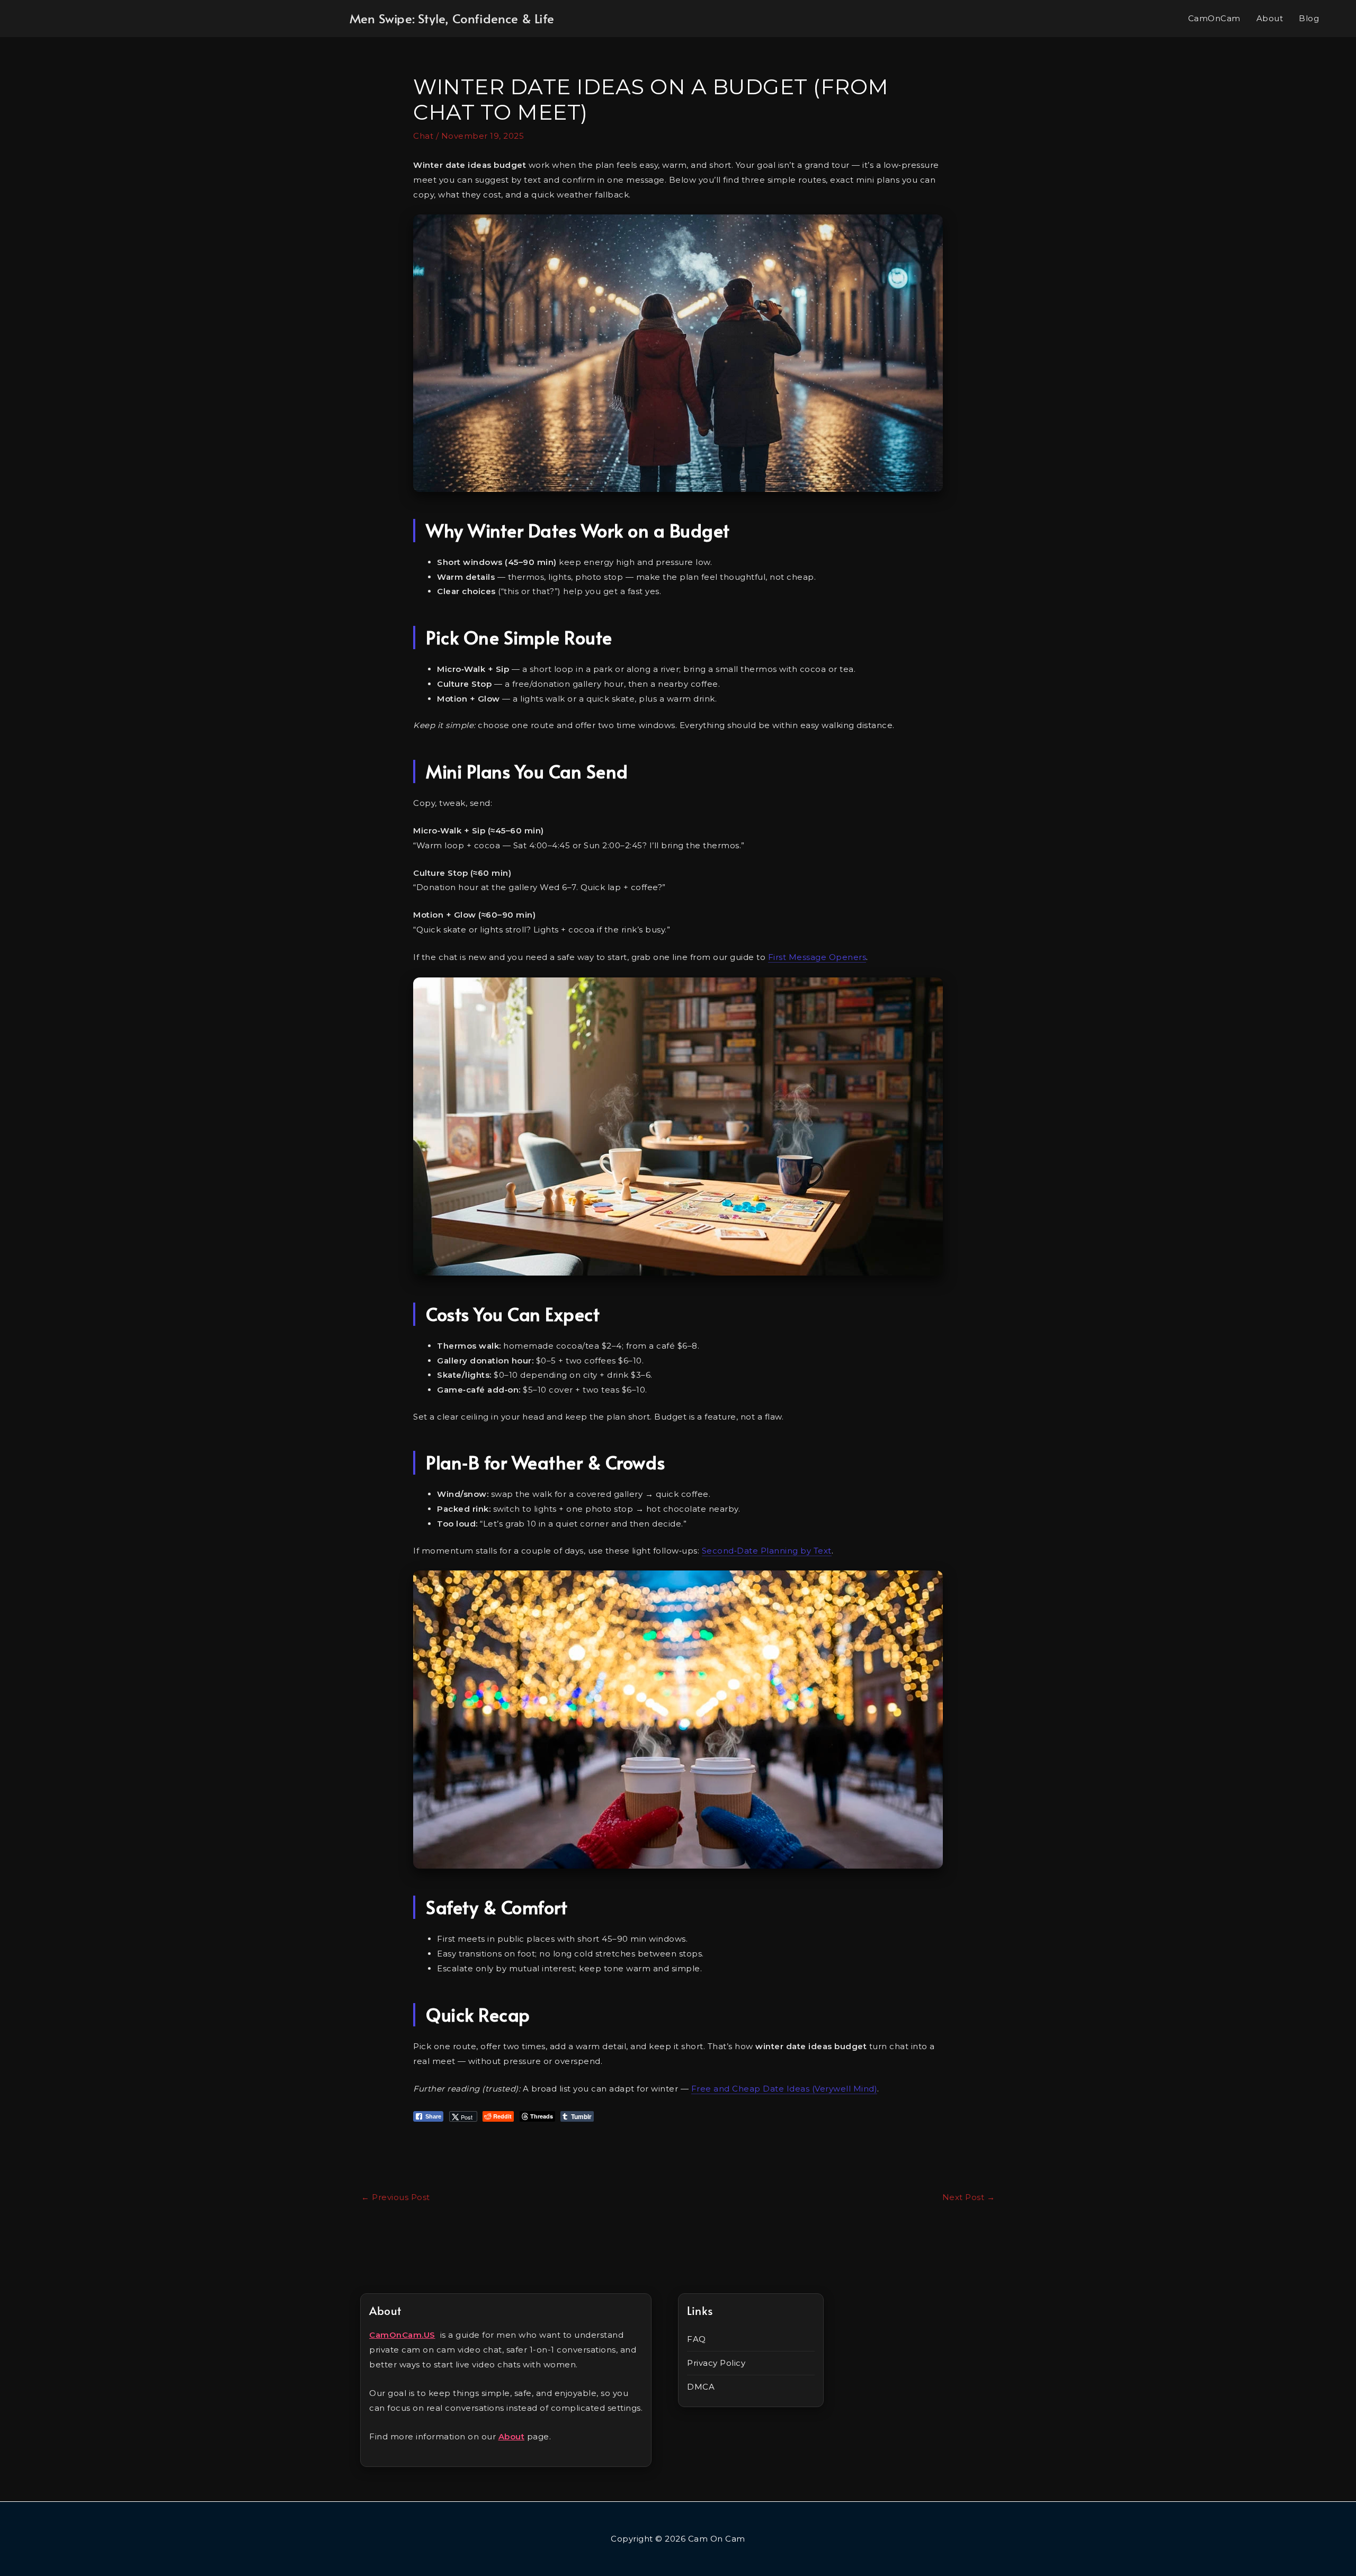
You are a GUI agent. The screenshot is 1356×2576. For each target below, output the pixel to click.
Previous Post (396, 2197)
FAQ (697, 2339)
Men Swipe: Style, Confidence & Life (452, 19)
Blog (1309, 18)
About (1270, 18)
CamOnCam (1214, 18)
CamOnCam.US (402, 2335)
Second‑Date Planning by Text (767, 1551)
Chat (423, 136)
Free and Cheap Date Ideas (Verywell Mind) (784, 2089)
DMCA (701, 2387)
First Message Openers (817, 957)
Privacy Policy (716, 2363)
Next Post (969, 2197)
